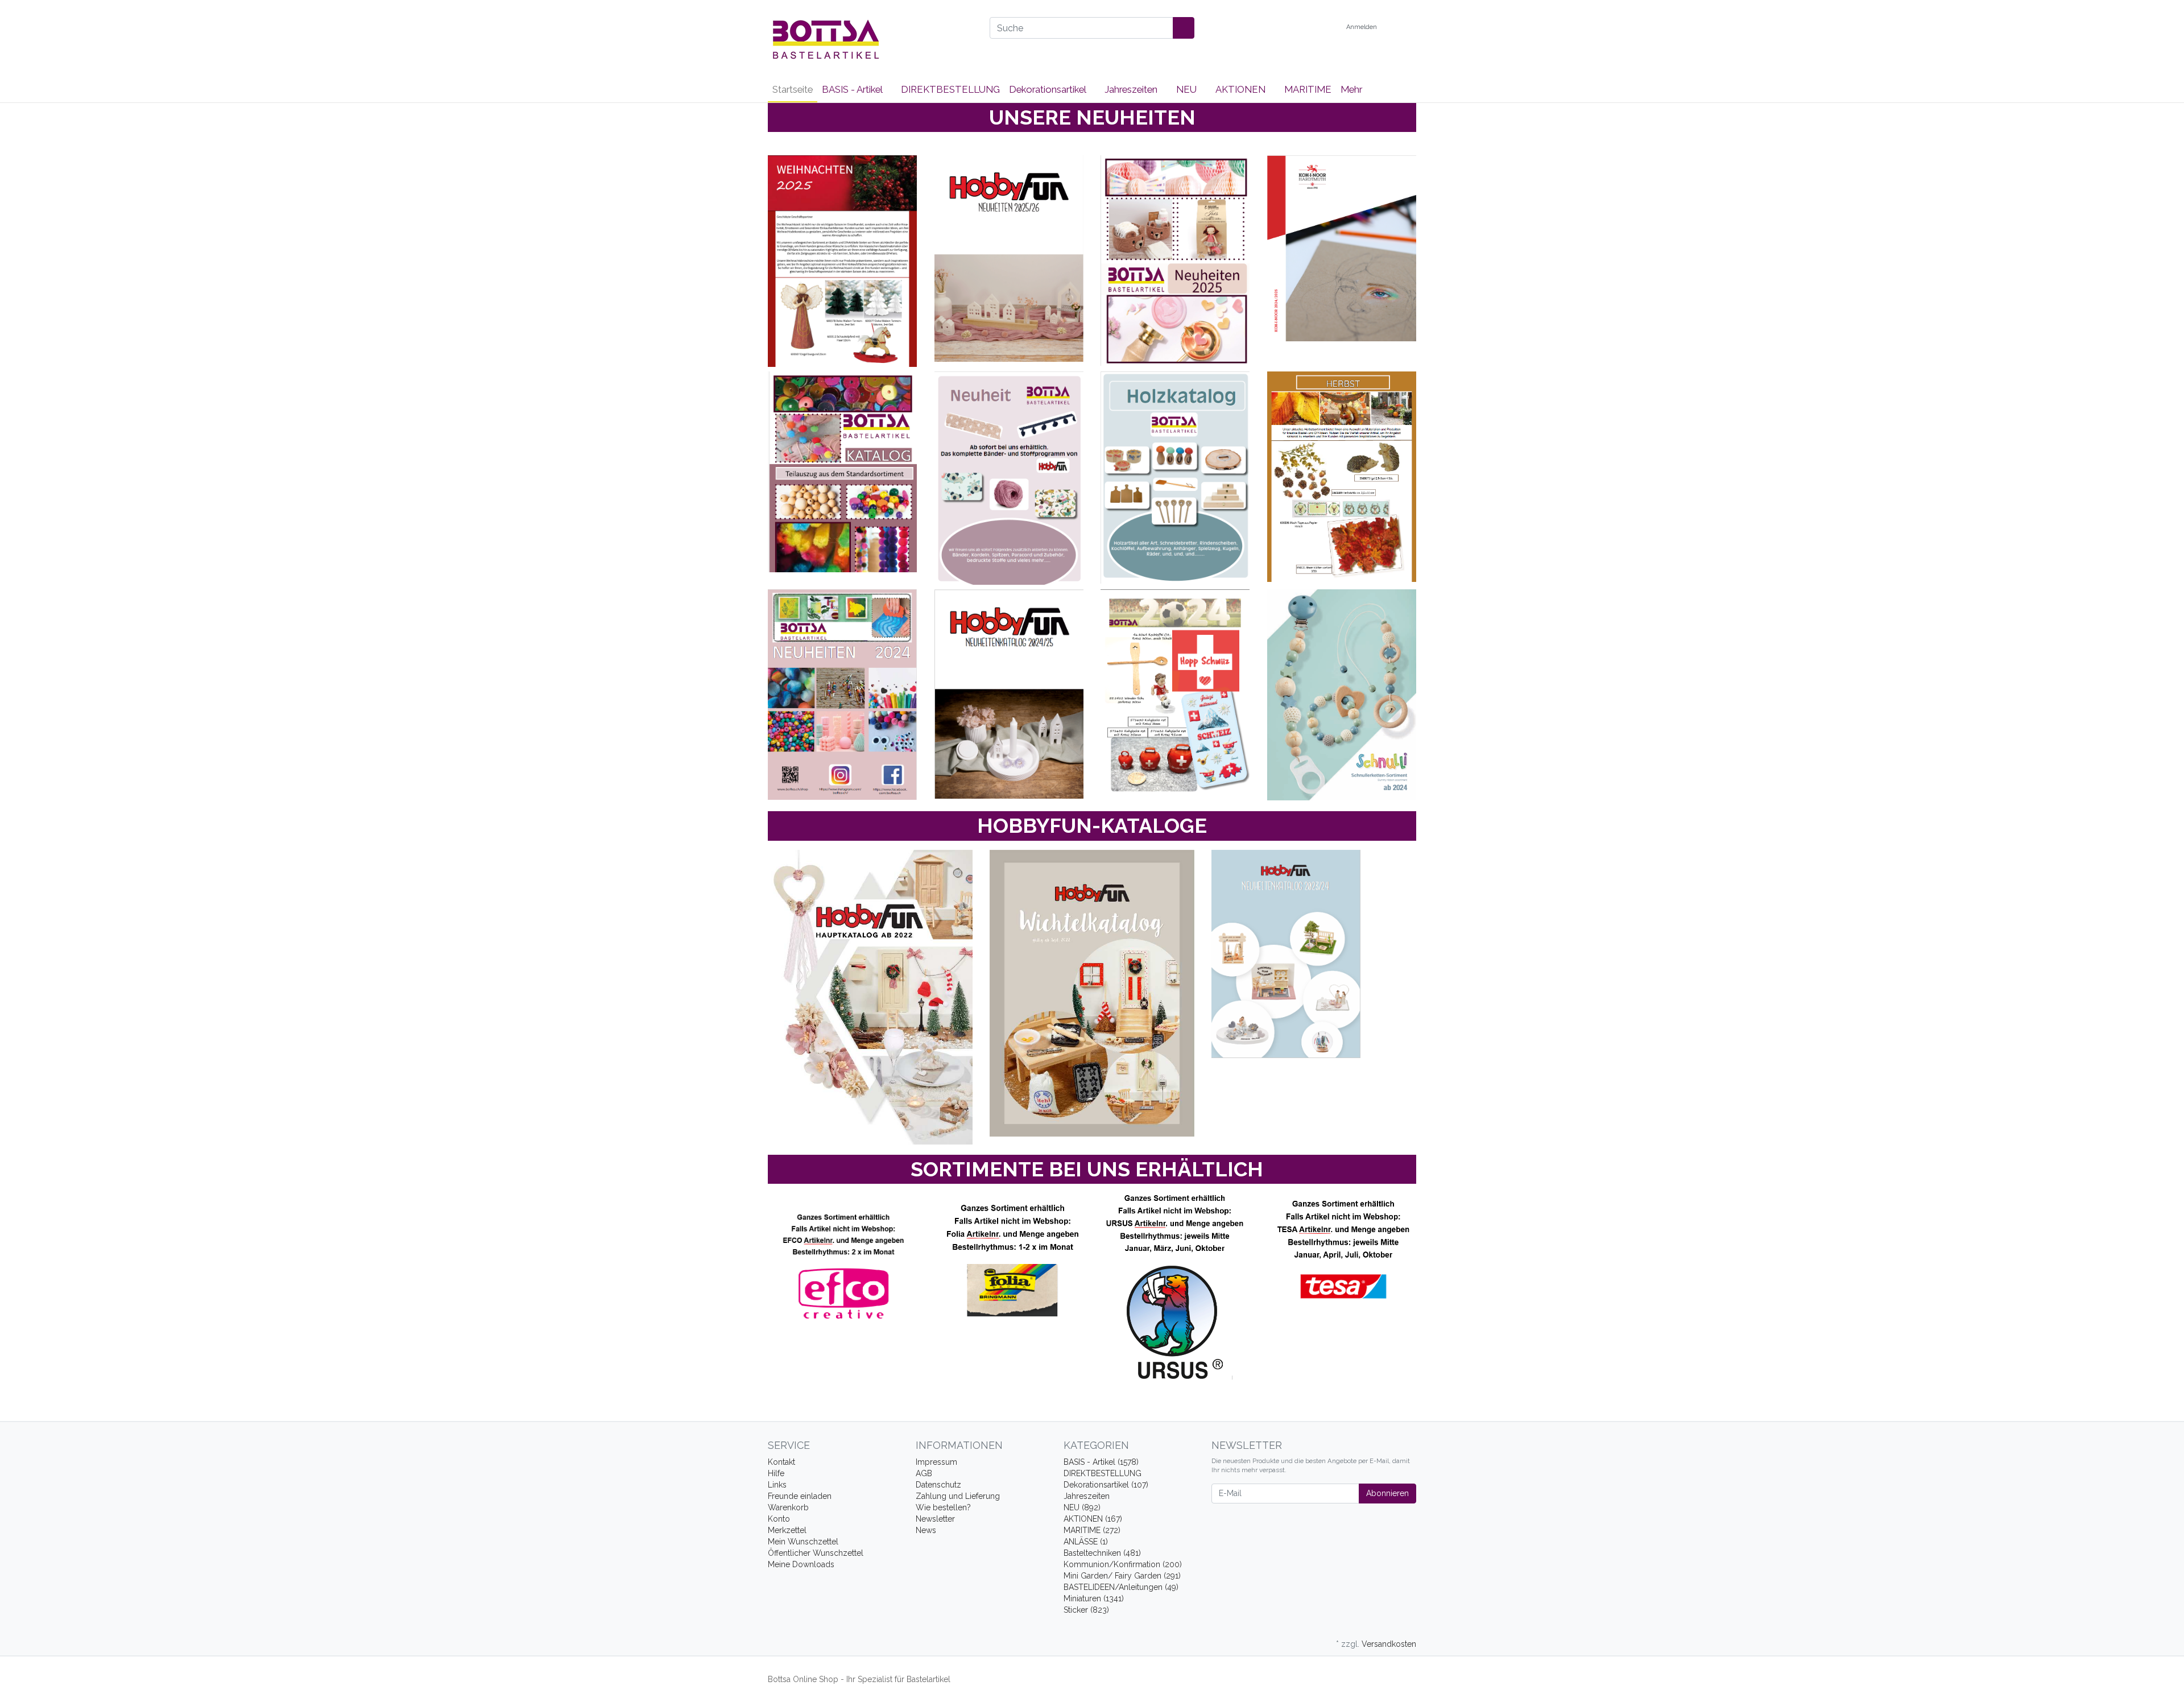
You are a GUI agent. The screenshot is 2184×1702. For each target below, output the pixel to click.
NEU (1188, 89)
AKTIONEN (1242, 89)
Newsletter (935, 1519)
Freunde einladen (800, 1496)
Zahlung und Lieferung (958, 1496)
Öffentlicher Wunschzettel (816, 1553)
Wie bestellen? (943, 1507)
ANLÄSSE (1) (1086, 1542)
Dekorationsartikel (1048, 89)
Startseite (793, 89)
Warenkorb (788, 1507)
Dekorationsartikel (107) (1106, 1485)
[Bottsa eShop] (870, 39)
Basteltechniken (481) (1102, 1553)
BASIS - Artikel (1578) (1101, 1462)
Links (777, 1485)
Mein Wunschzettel (803, 1542)
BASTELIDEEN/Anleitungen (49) (1121, 1587)
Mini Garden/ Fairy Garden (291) (1122, 1576)
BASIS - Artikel (853, 89)
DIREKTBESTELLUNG (950, 89)
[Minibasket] (1405, 27)
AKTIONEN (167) (1093, 1519)
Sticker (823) (1086, 1610)
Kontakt (781, 1462)
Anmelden (1362, 27)
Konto (779, 1519)
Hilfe (776, 1473)
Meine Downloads (801, 1564)
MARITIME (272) (1092, 1530)
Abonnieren (1387, 1493)
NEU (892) (1082, 1507)
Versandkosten (1389, 1644)
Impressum (936, 1462)
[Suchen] (1184, 28)
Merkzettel (787, 1530)
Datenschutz (938, 1485)
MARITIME (1308, 89)
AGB (924, 1473)
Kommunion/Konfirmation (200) (1123, 1564)
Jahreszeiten (1132, 89)
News (926, 1530)
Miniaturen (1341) (1094, 1598)
